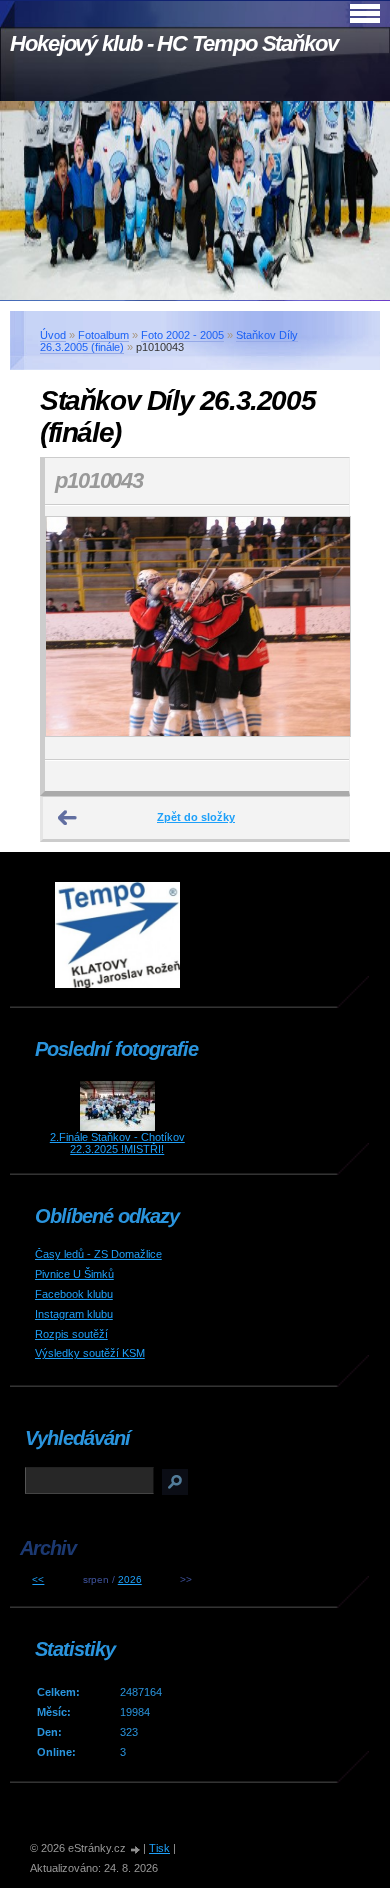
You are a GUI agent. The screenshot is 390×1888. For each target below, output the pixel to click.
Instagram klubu (74, 1314)
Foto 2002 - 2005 (182, 335)
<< (38, 1579)
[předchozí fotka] (77, 632)
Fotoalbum (103, 335)
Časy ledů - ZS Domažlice (98, 1254)
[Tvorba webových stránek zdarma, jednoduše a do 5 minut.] (136, 1849)
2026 (130, 1579)
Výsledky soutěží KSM (90, 1353)
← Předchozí (68, 818)
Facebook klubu (74, 1294)
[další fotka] (316, 632)
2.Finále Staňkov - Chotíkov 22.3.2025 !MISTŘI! (117, 1143)
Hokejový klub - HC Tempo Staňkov (174, 43)
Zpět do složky (196, 817)
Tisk (159, 1848)
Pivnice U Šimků (74, 1274)
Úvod (53, 335)
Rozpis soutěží (71, 1334)
